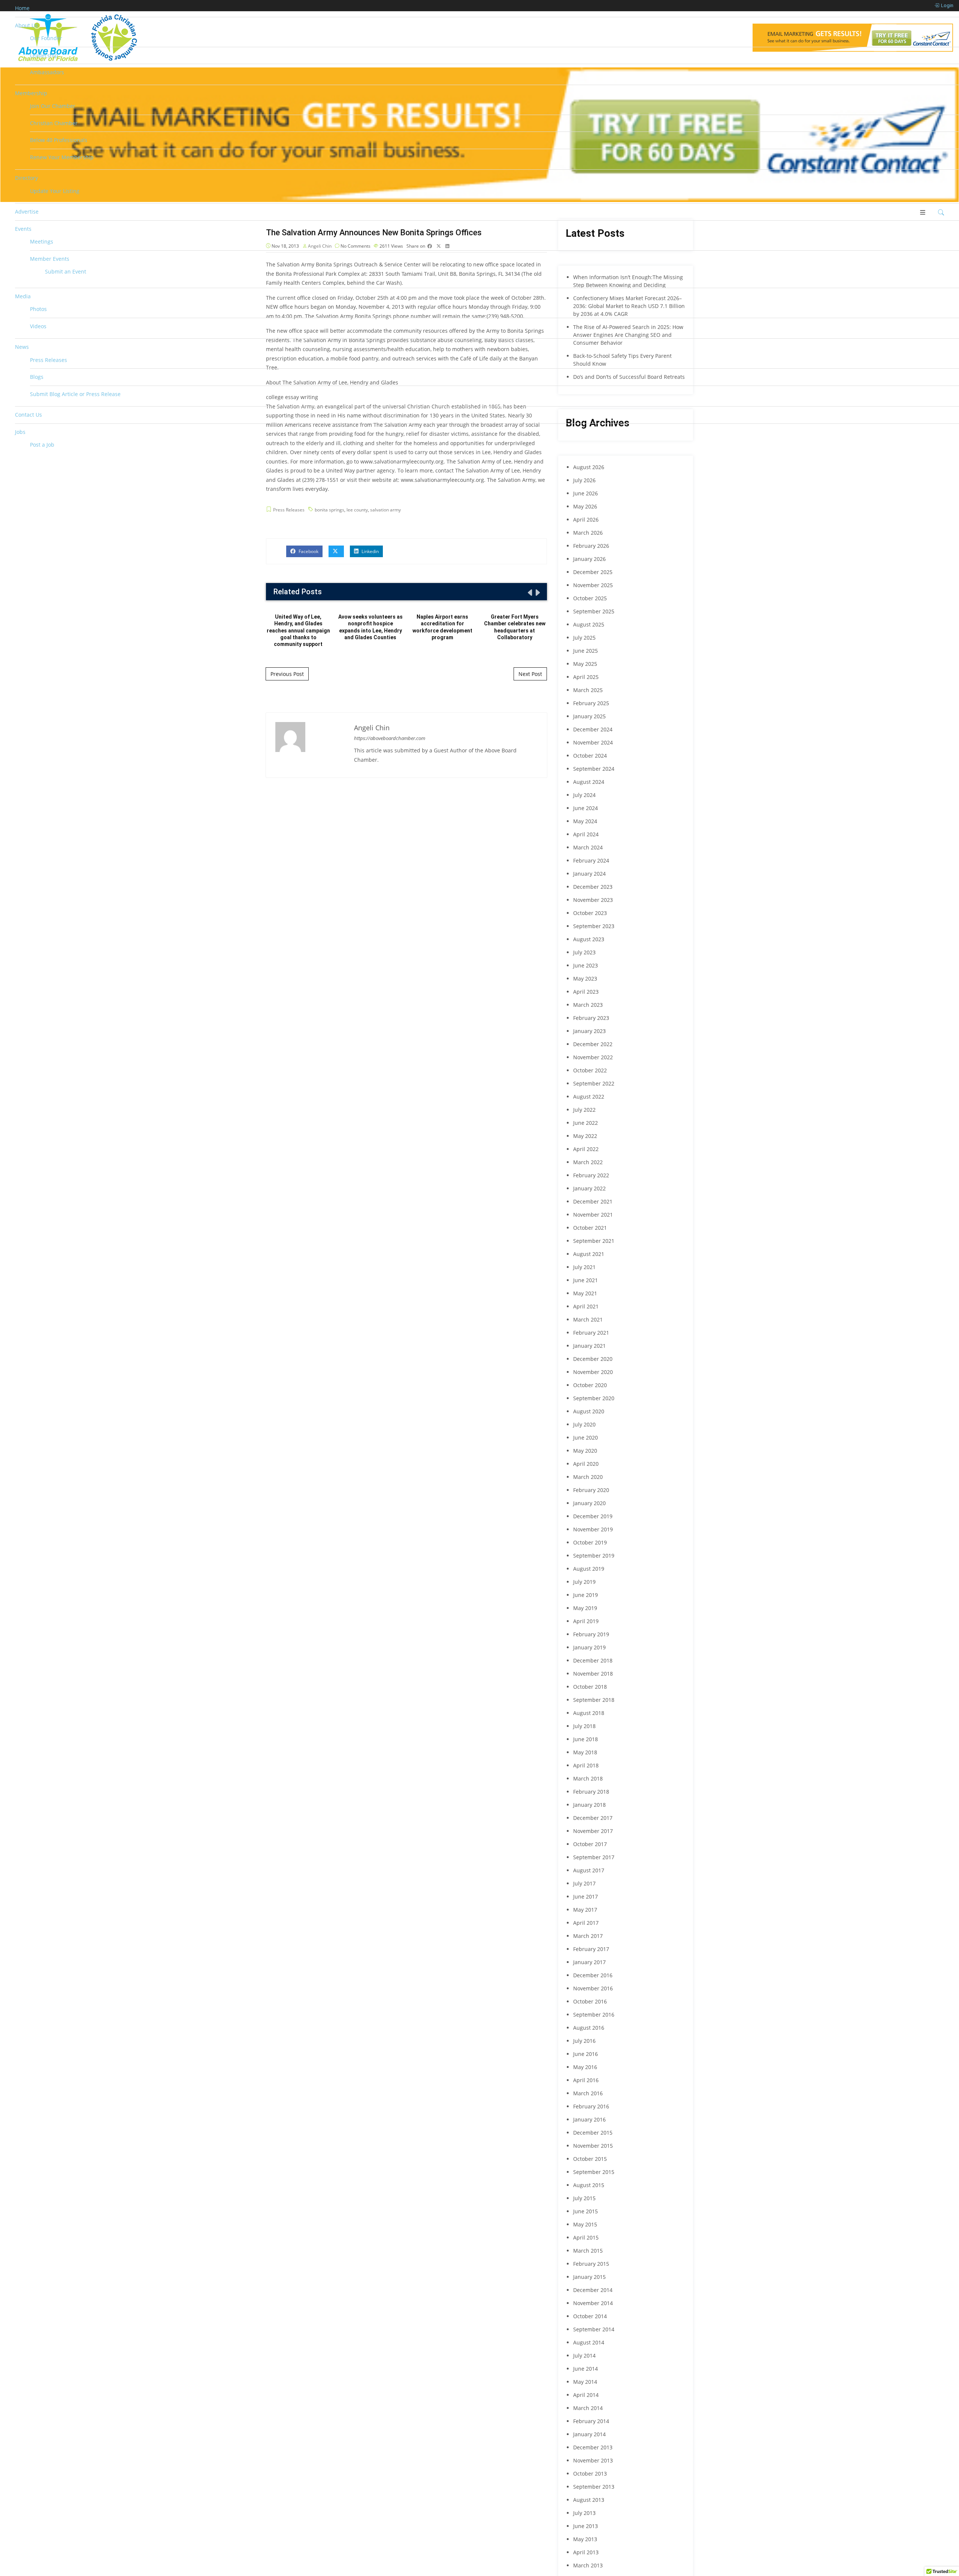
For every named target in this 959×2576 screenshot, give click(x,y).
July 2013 (584, 2513)
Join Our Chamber (53, 106)
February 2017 (591, 1949)
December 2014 (593, 2290)
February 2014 (591, 2421)
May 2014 (585, 2382)
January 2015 (589, 2277)
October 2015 (590, 2159)
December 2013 (593, 2447)
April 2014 (586, 2395)
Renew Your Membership (62, 157)
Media (23, 296)
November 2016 (593, 1988)
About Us (26, 25)
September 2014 (594, 2329)
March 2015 (588, 2251)
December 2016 (593, 1975)
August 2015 (589, 2185)
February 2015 (591, 2264)
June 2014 (586, 2369)
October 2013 (590, 2474)
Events (23, 229)
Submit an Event (66, 271)
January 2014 (589, 2434)
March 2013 (588, 2565)
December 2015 (593, 2133)
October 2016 (590, 2001)
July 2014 (584, 2355)
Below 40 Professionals (59, 140)
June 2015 (586, 2211)
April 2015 (586, 2237)
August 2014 (589, 2342)
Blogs (37, 377)
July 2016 (584, 2041)
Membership (31, 93)
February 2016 (591, 2106)
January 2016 (589, 2119)
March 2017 (588, 1936)
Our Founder (46, 38)
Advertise (27, 212)
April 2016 (586, 2080)
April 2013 (586, 2552)
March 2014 (588, 2408)
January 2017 (589, 1962)
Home (22, 8)
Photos (38, 309)
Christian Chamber (54, 123)
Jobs (20, 432)
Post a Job (42, 445)
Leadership (44, 55)
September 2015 (594, 2172)
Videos (38, 326)
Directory (26, 178)
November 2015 (593, 2146)
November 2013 (593, 2460)
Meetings (42, 241)
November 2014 (593, 2303)
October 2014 (590, 2316)
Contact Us (28, 415)
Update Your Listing (55, 191)
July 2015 (584, 2198)
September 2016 (594, 2015)
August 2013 (589, 2500)
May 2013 (585, 2539)
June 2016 (586, 2054)
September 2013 (594, 2487)
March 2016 (588, 2093)
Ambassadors (47, 72)
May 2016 (585, 2067)
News (22, 347)
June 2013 (586, 2526)
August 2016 (589, 2028)
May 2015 (585, 2224)
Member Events (50, 259)
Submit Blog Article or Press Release (75, 394)
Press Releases (49, 360)
